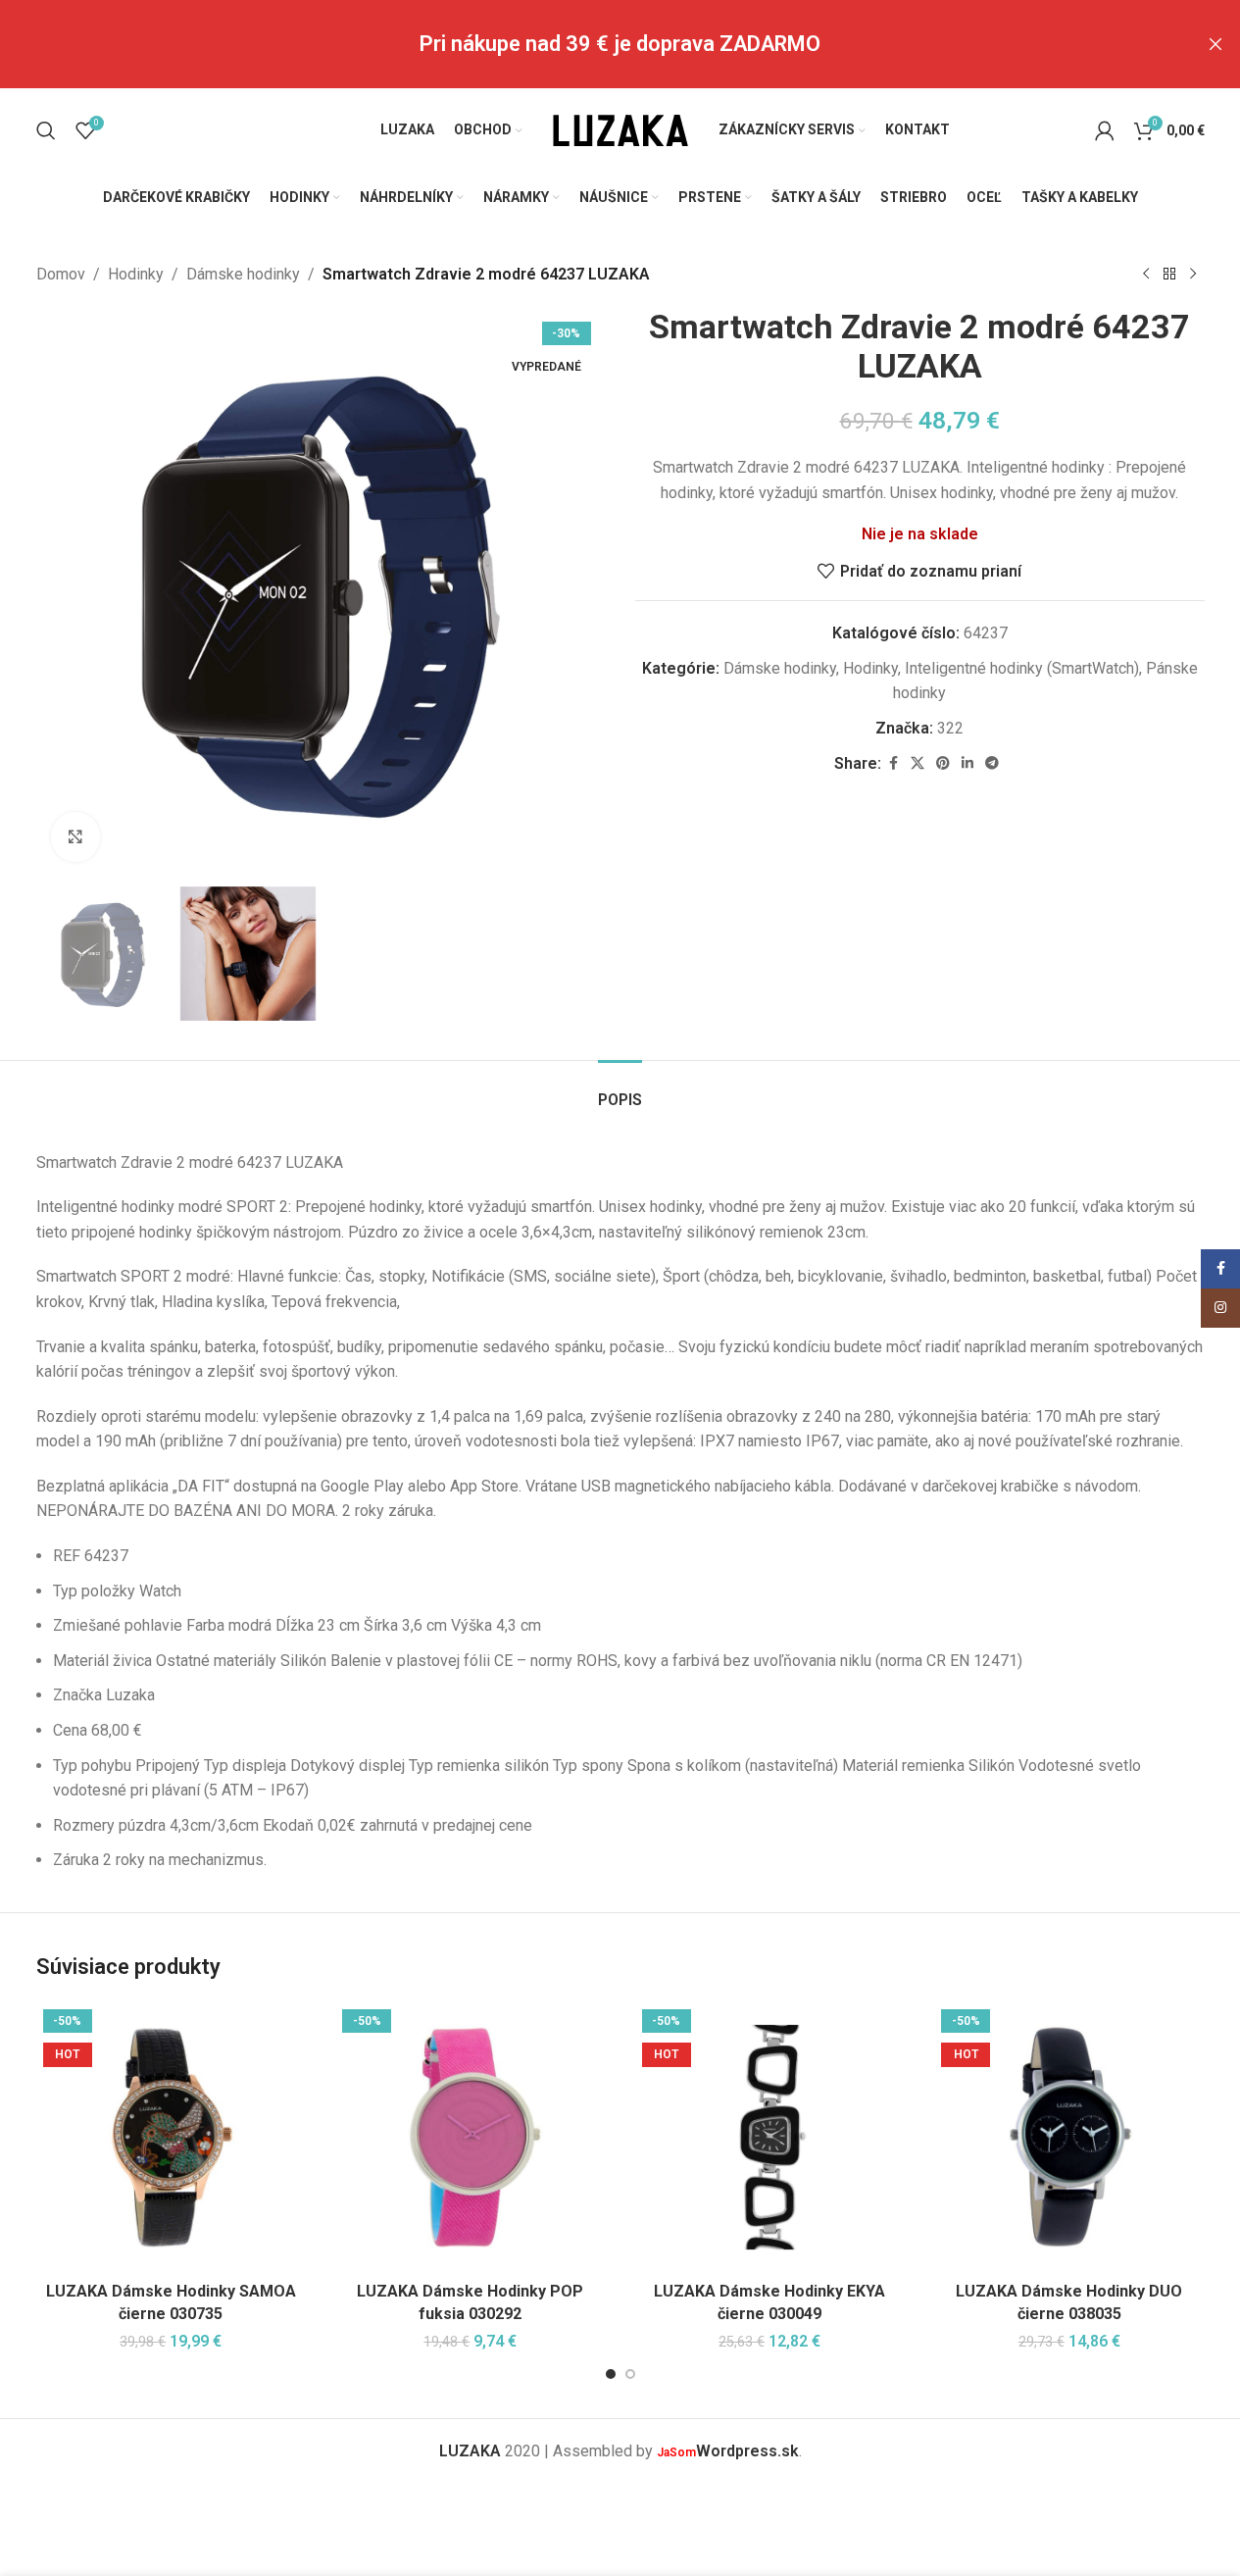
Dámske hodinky (243, 274)
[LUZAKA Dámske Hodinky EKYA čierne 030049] (770, 2138)
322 (950, 728)
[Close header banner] (1215, 44)
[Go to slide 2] (630, 2374)
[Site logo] (620, 129)
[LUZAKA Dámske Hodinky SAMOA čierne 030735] (172, 2138)
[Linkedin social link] (967, 763)
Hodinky (136, 274)
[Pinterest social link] (943, 763)
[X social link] (918, 763)
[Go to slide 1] (611, 2374)
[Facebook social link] (893, 763)
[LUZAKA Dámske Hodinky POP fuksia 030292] (471, 2138)
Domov (61, 274)
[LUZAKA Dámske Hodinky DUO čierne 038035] (1069, 2138)
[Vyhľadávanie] (46, 130)
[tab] (620, 1090)
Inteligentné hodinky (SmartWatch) (1022, 668)
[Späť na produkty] (1169, 275)
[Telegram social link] (992, 763)
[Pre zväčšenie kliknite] (75, 836)
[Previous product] (1146, 275)
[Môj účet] (1105, 130)
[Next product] (1193, 275)
